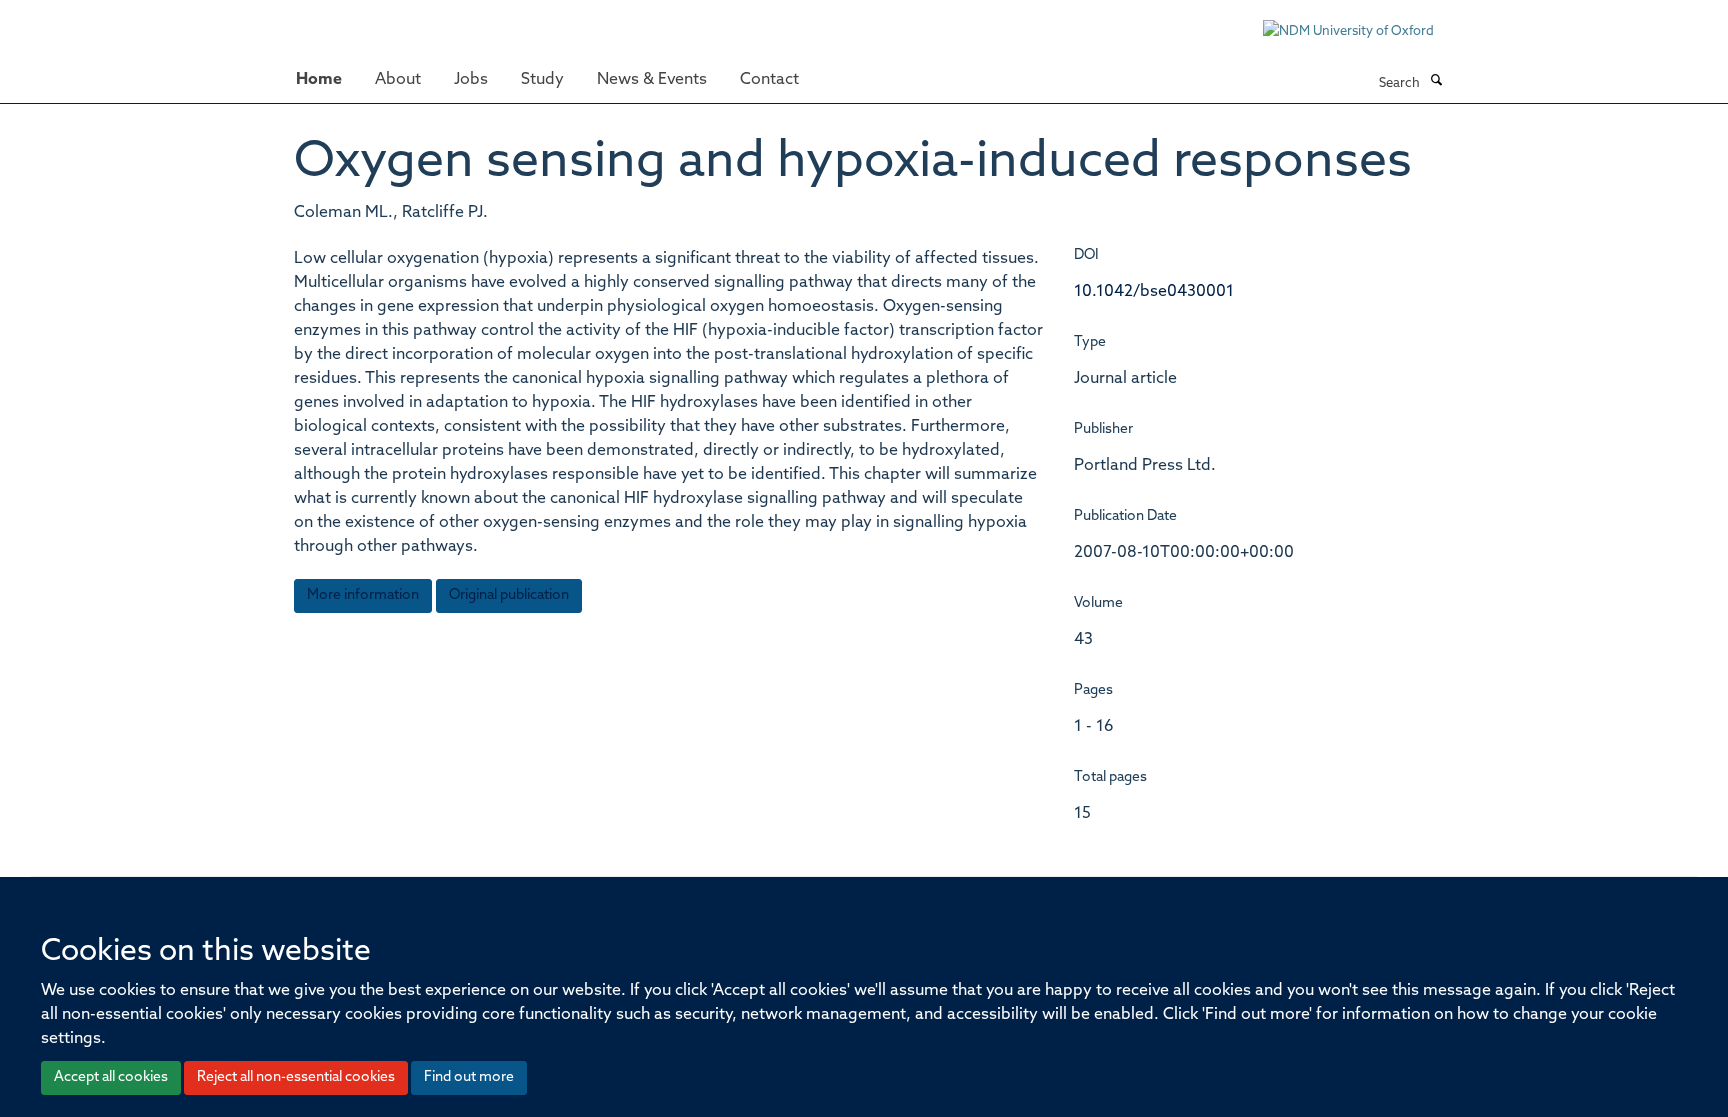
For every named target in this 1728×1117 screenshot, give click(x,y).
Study (542, 80)
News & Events (652, 80)
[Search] (1436, 82)
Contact (769, 80)
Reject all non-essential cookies (296, 1077)
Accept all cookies (111, 1077)
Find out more (469, 1077)
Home (319, 80)
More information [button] (363, 595)
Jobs (471, 80)
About (398, 80)
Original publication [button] (509, 595)
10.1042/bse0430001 (1154, 292)
